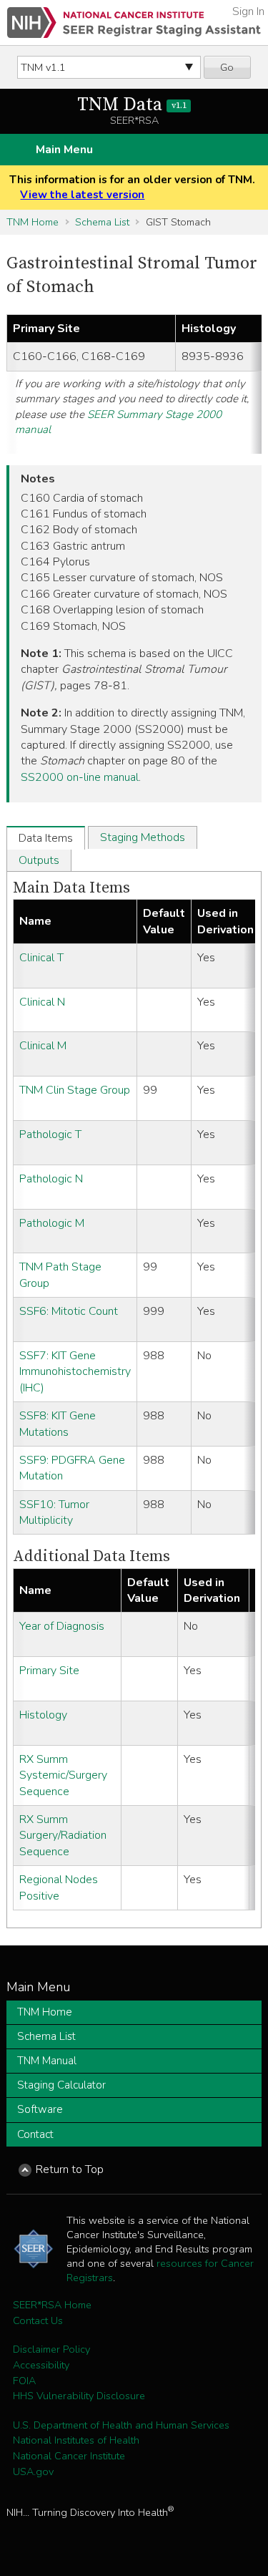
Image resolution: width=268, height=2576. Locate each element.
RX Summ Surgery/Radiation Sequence (63, 1836)
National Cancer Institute (69, 2456)
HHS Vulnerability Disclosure (79, 2396)
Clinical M (43, 1046)
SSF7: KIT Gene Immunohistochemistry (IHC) (75, 1372)
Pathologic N (51, 1179)
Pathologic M (52, 1223)
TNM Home (33, 222)
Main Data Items (71, 888)
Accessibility (41, 2365)
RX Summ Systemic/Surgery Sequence (63, 1775)
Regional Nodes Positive (59, 1887)
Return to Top (70, 2169)
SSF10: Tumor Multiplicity (54, 1512)
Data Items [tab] (46, 838)
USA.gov (33, 2471)
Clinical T (41, 958)
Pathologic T (50, 1134)
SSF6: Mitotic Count (69, 1311)
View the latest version (82, 195)
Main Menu (64, 150)
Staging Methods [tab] (143, 837)
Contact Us (38, 2320)
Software (40, 2109)
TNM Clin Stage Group (75, 1090)
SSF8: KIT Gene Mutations (58, 1424)
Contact (35, 2134)
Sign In (248, 11)
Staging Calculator (61, 2085)
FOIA (24, 2381)
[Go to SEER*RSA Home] (134, 23)
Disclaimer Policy (51, 2349)
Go (227, 67)
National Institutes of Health (76, 2440)
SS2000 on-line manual (80, 777)
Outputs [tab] (39, 860)
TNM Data (131, 105)
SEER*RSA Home (52, 2305)
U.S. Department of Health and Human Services (121, 2425)
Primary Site (49, 1671)
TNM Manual (47, 2061)
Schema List (102, 222)
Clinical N (42, 1002)
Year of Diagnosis (62, 1626)
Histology (43, 1715)
